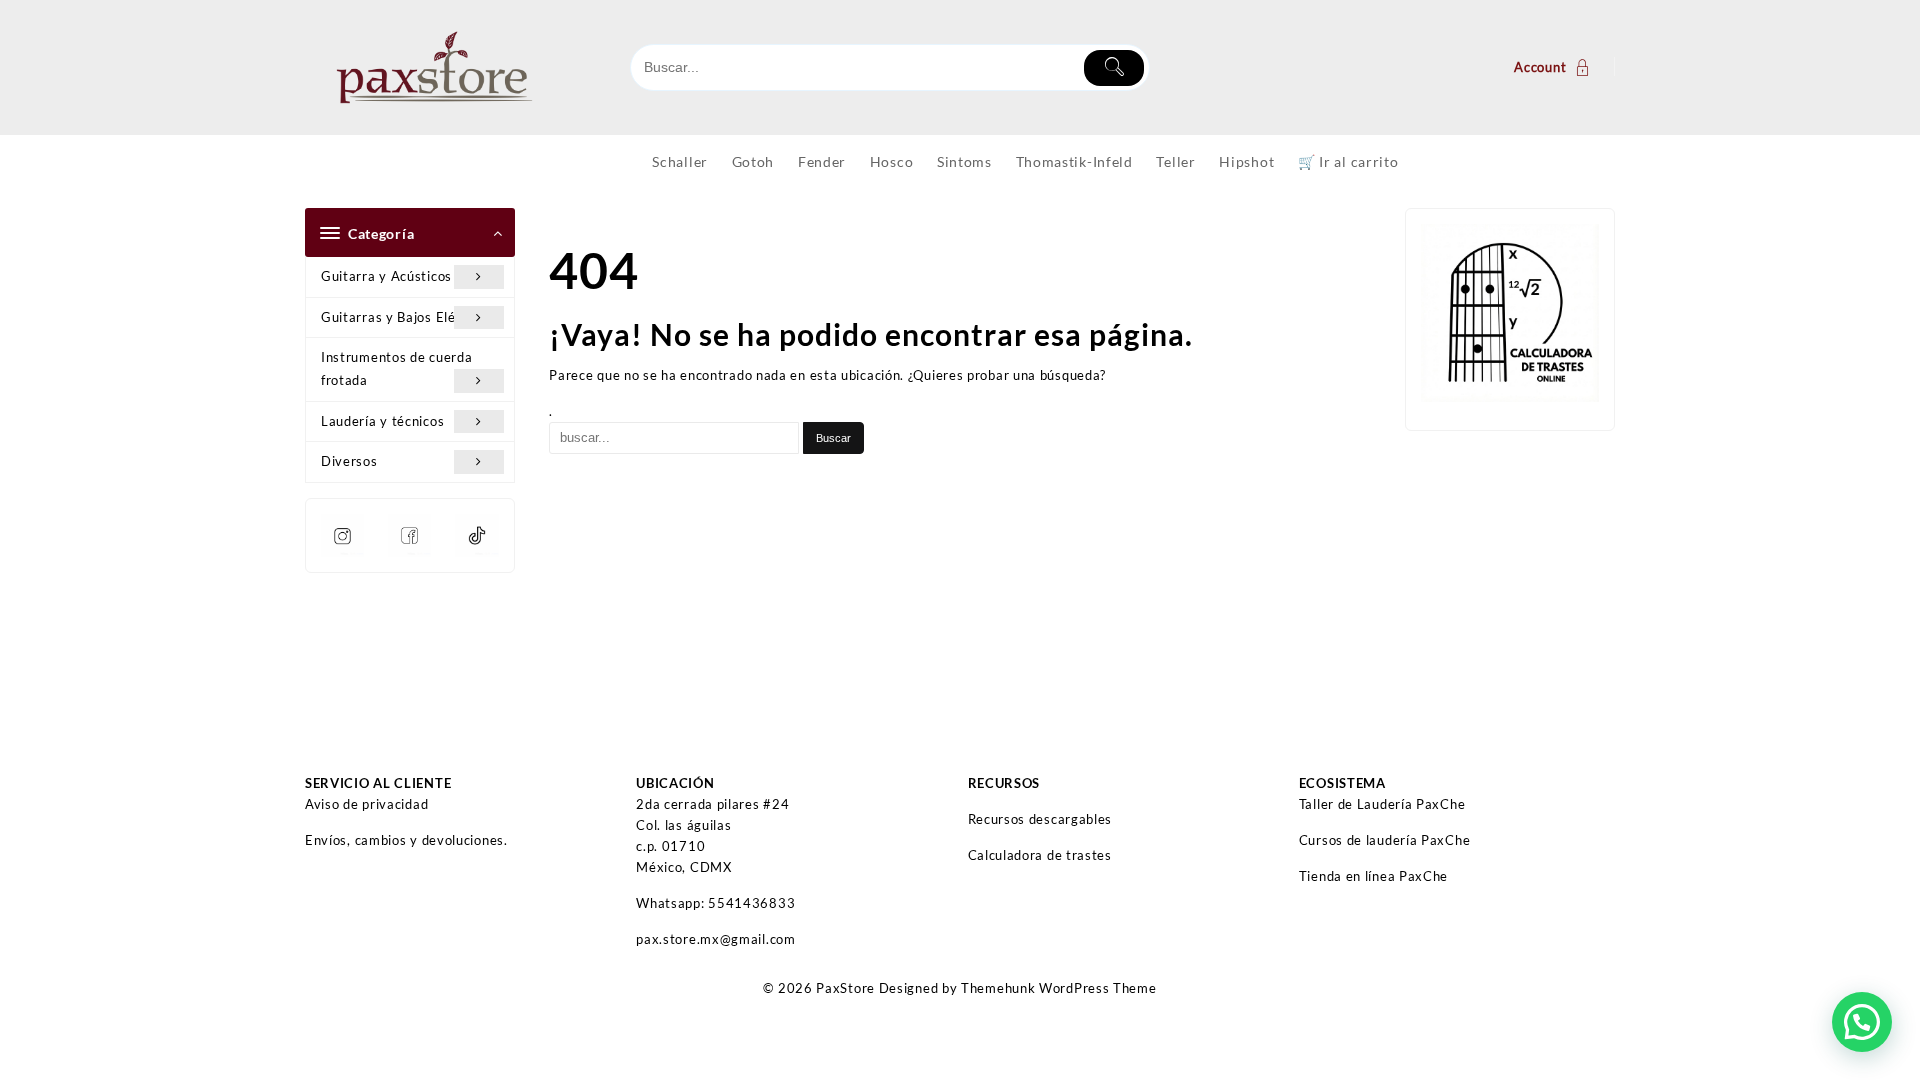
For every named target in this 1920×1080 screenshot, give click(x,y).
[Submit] (1114, 68)
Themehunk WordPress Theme (1059, 988)
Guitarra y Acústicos (386, 276)
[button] (1862, 1022)
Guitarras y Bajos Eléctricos (410, 317)
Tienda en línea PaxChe (1373, 876)
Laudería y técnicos (382, 421)
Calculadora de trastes (1040, 855)
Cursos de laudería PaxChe (1385, 840)
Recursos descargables (1040, 819)
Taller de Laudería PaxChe (1382, 804)
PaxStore (845, 988)
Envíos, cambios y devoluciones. (406, 840)
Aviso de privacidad (366, 804)
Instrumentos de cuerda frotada (396, 368)
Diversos (349, 461)
